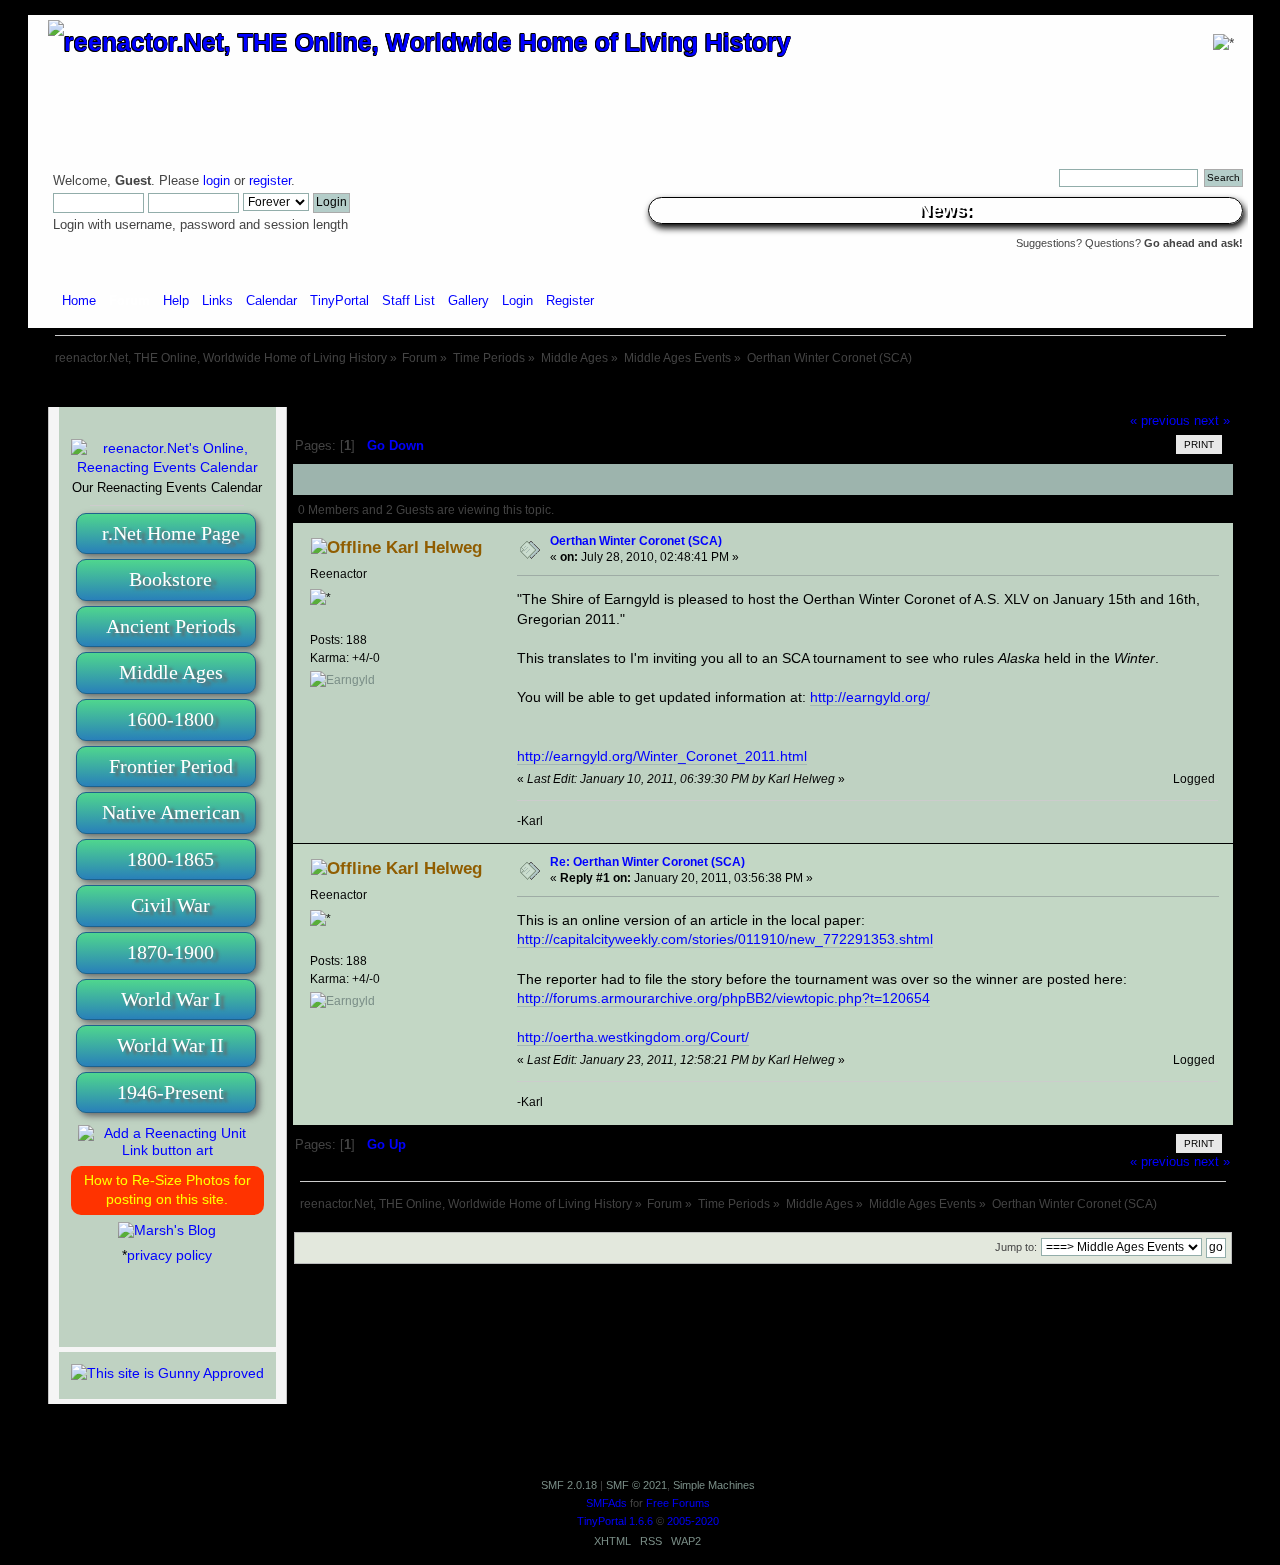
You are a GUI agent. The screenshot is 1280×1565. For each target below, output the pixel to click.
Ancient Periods (171, 626)
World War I (171, 999)
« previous (1160, 421)
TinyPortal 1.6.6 (615, 1521)
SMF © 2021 (636, 1485)
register (270, 181)
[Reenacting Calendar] (167, 467)
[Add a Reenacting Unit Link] (167, 1150)
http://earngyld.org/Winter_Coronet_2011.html (662, 756)
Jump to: (1016, 1247)
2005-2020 (693, 1521)
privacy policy (169, 1255)
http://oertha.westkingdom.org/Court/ (633, 1037)
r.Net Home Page (171, 533)
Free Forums (678, 1503)
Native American (171, 812)
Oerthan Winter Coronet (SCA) (636, 540)
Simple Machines (714, 1485)
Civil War (170, 905)
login (216, 181)
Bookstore (170, 579)
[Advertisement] (640, 387)
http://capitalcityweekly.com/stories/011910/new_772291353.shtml (725, 939)
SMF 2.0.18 (569, 1485)
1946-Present (170, 1092)
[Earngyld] (342, 680)
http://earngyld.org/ (870, 697)
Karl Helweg (434, 547)
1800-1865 (170, 859)
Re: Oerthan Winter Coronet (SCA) (647, 861)
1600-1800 (170, 719)
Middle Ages (171, 672)
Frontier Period (171, 766)
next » (1212, 421)
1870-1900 (170, 952)
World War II (170, 1045)
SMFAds (606, 1503)
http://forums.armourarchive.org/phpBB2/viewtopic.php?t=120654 (723, 998)
